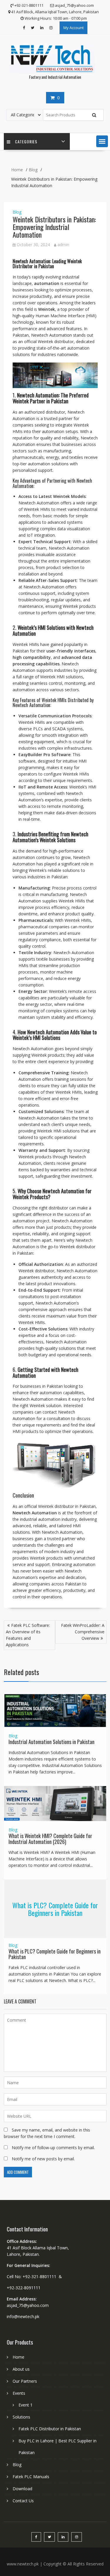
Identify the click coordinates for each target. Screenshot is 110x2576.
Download (22, 2489)
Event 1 (26, 2405)
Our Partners (25, 2381)
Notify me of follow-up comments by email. (53, 2148)
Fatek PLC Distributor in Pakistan (50, 2429)
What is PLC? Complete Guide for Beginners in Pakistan (55, 1909)
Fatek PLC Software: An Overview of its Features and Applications (28, 1635)
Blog (17, 212)
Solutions (21, 2417)
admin (63, 245)
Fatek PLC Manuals (31, 2477)
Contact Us (23, 2501)
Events (19, 2393)
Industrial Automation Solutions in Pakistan (51, 1742)
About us (21, 2369)
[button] (102, 141)
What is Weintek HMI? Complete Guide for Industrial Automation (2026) (50, 1839)
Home (18, 2357)
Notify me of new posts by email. (43, 2159)
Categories (26, 141)
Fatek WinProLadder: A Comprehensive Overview (83, 1632)
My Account (73, 28)
